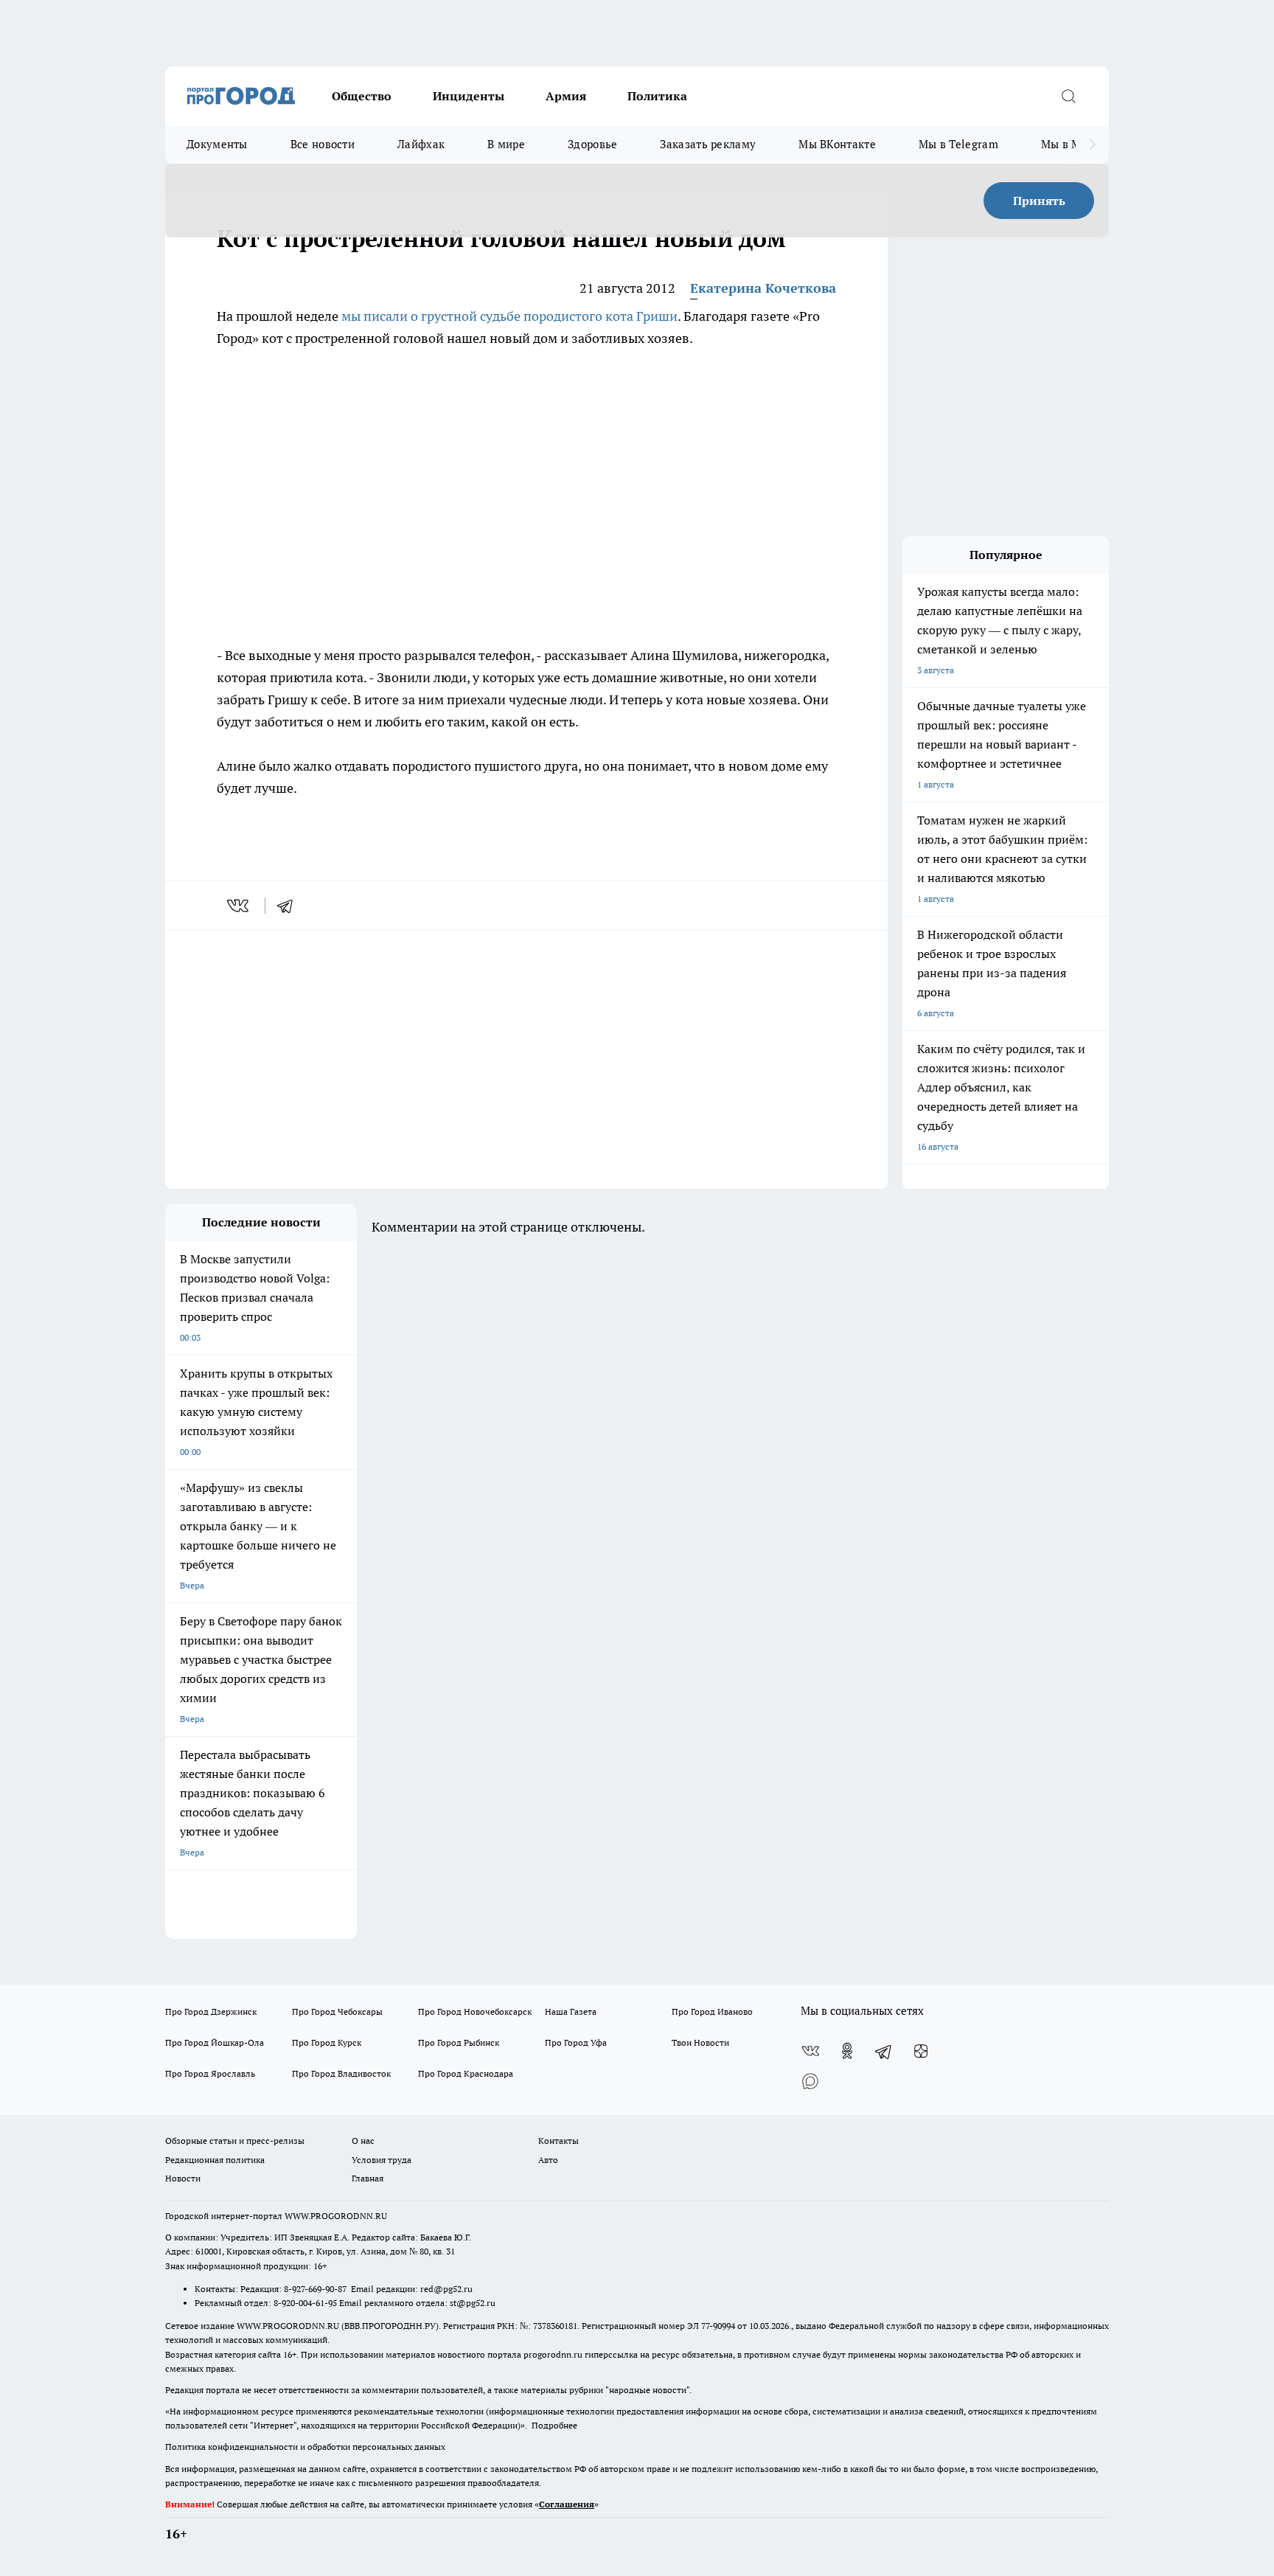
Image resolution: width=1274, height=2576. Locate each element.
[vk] (239, 906)
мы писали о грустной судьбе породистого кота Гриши (509, 316)
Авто (548, 2160)
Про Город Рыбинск (459, 2042)
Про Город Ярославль (210, 2073)
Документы (217, 144)
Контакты (558, 2141)
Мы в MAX (1069, 144)
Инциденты (469, 96)
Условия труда (382, 2160)
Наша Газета (571, 2011)
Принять (1039, 201)
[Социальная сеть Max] (810, 2080)
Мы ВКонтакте (837, 144)
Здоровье (592, 144)
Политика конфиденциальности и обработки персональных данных (305, 2447)
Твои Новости (700, 2042)
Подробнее (554, 2425)
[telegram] (290, 906)
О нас (363, 2141)
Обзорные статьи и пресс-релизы (235, 2141)
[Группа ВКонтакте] (810, 2051)
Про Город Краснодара (466, 2073)
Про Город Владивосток (341, 2073)
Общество (362, 96)
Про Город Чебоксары (337, 2011)
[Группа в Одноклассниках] (847, 2051)
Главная (368, 2178)
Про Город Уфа (576, 2042)
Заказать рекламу (708, 144)
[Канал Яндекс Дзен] (921, 2051)
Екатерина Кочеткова (763, 288)
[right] (1092, 145)
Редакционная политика (215, 2160)
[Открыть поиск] (1068, 96)
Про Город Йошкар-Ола (215, 2042)
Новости (183, 2178)
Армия (566, 96)
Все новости (323, 144)
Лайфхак (421, 144)
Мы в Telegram (958, 144)
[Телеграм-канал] (884, 2051)
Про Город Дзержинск (211, 2011)
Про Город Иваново (712, 2011)
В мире (506, 144)
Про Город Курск (327, 2042)
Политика (657, 96)
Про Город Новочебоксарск (475, 2011)
